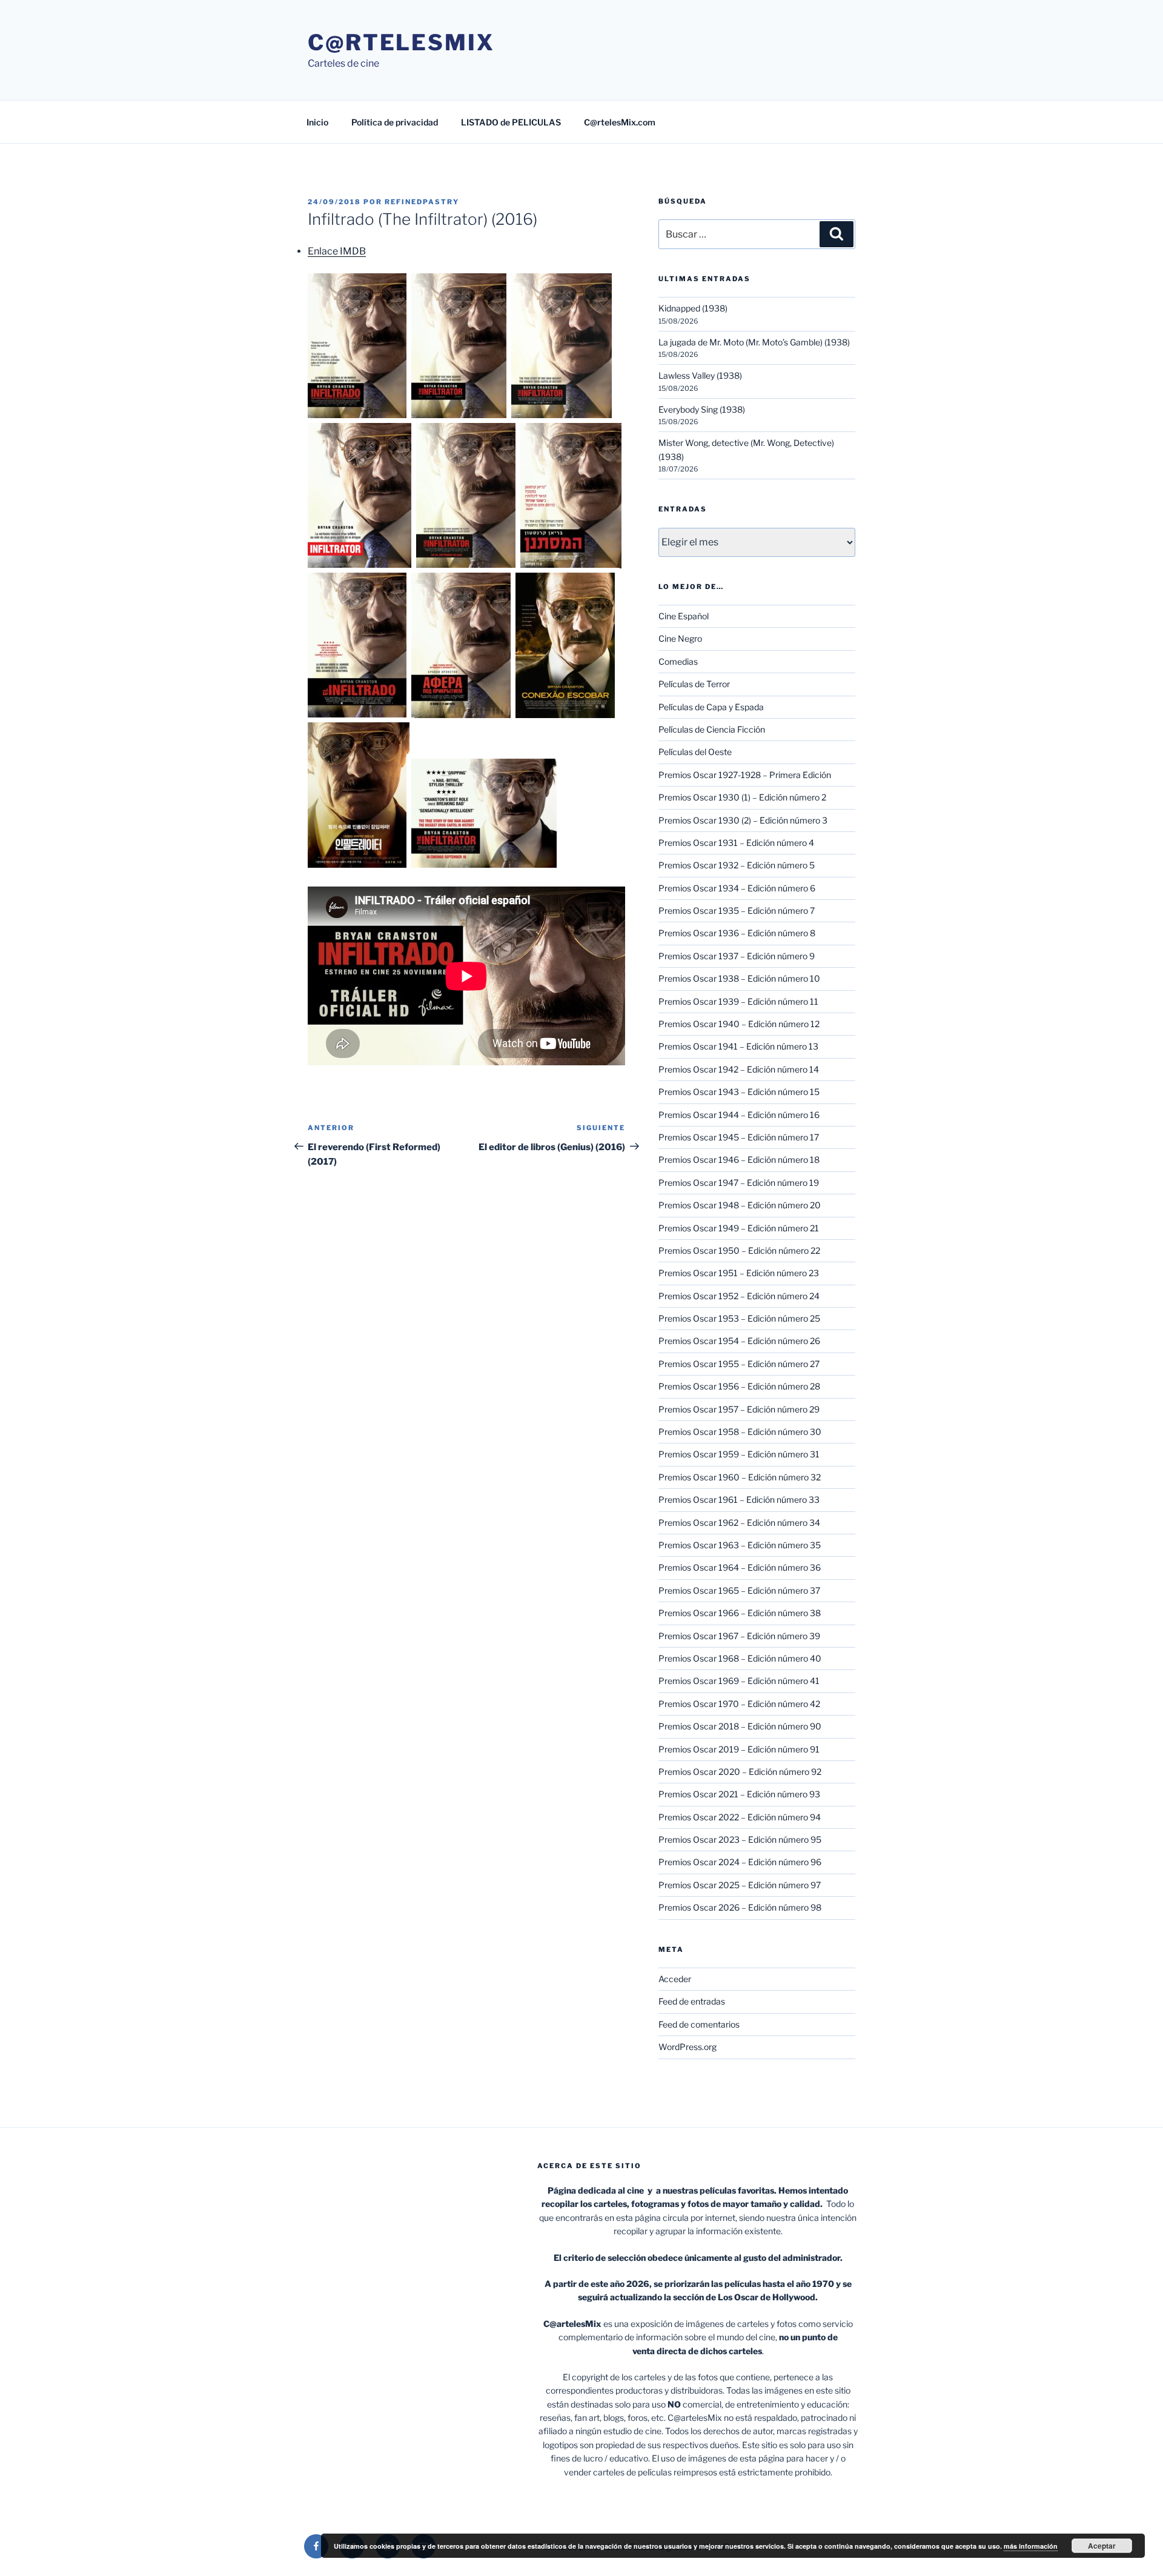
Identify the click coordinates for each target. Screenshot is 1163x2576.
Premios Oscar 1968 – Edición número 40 (740, 1658)
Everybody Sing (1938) (702, 409)
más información (1031, 2546)
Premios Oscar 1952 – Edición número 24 (739, 1296)
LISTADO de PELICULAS (511, 122)
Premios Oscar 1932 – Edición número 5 (737, 865)
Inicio (317, 122)
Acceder (675, 1979)
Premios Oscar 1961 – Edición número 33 (739, 1499)
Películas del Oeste (695, 752)
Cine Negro (680, 638)
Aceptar (1102, 2546)
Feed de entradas (692, 2001)
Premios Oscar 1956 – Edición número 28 (739, 1386)
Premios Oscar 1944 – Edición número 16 (739, 1115)
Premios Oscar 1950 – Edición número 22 (739, 1250)
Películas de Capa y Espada (711, 707)
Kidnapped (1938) (693, 308)
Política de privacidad (395, 122)
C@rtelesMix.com (620, 122)
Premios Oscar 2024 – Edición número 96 (740, 1862)
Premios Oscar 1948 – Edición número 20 (740, 1205)
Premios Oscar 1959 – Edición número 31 (739, 1454)
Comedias (678, 661)
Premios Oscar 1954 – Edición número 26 (739, 1341)
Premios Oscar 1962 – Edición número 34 (739, 1523)
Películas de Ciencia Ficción (712, 729)
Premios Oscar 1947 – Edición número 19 (739, 1183)
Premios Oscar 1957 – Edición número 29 (739, 1409)
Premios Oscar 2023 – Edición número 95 (740, 1839)
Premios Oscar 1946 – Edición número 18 (739, 1160)
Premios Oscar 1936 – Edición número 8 (737, 933)
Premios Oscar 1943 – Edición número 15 (739, 1092)
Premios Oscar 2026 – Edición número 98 (740, 1907)
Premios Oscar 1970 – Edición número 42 (739, 1704)
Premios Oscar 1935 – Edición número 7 (737, 910)
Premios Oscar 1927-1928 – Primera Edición (745, 775)
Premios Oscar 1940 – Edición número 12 (739, 1024)
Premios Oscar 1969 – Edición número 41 (739, 1681)
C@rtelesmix (401, 42)
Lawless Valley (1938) (700, 375)
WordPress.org (688, 2047)
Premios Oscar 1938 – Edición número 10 (739, 978)
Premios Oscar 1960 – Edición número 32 (740, 1477)
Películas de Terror (694, 684)
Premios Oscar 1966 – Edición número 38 (740, 1613)
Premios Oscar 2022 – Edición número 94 (740, 1817)
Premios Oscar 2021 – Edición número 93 (739, 1794)
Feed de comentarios (699, 2024)
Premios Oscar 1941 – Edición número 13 (738, 1046)
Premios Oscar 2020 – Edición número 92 (740, 1772)
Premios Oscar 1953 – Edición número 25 (739, 1318)
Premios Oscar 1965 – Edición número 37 (739, 1590)
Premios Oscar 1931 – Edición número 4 (736, 843)
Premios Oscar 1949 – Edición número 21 (739, 1228)
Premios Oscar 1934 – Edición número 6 (737, 888)
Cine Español (684, 616)
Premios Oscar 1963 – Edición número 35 (740, 1545)
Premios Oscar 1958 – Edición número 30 (740, 1432)
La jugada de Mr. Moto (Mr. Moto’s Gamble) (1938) (754, 342)
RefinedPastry (422, 202)
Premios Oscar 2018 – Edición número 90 (740, 1726)
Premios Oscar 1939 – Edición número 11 (738, 1001)
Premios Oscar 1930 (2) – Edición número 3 (743, 820)
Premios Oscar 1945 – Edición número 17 (739, 1137)
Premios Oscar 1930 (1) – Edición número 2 (742, 797)
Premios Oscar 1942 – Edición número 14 (739, 1069)
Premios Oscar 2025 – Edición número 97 (740, 1885)
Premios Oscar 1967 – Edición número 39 (739, 1636)
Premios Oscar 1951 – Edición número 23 (739, 1273)
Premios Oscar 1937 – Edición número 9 (737, 956)
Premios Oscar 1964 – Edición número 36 (740, 1567)
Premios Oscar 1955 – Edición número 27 (739, 1364)
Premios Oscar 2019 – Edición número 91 (739, 1749)
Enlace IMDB (337, 251)
